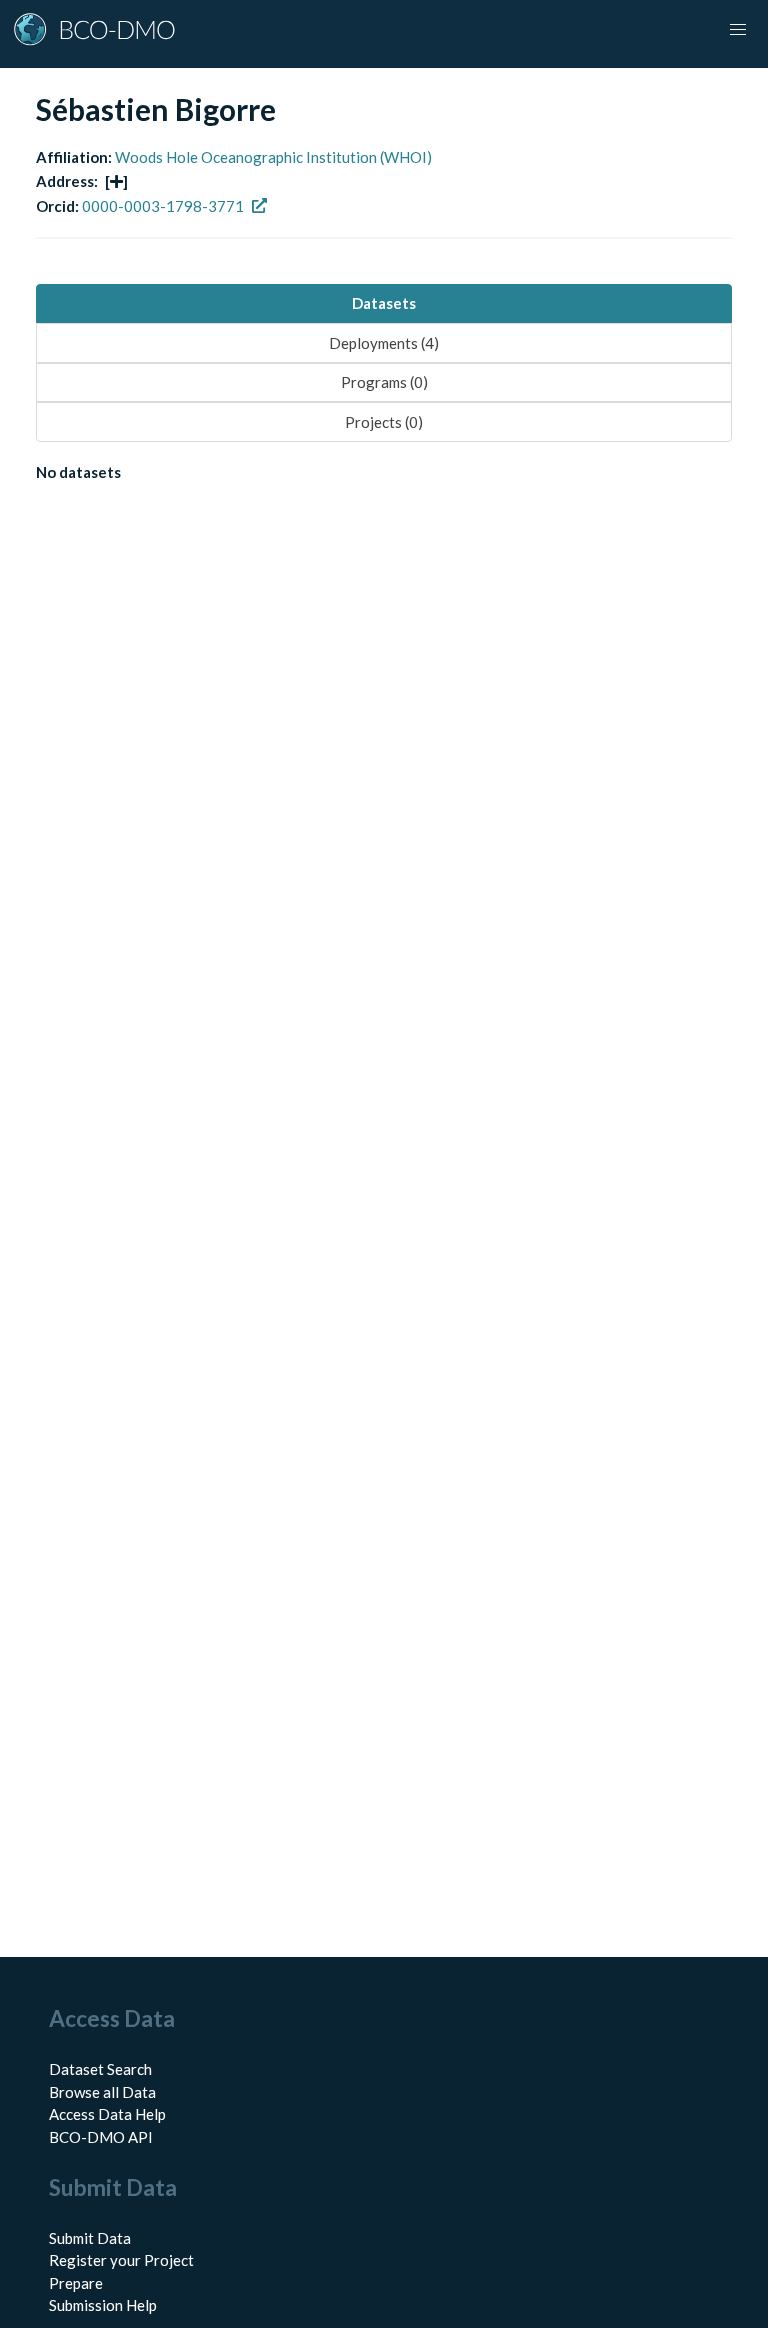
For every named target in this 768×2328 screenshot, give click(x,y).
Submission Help (103, 2305)
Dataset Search (100, 2069)
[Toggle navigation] (738, 30)
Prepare (76, 2283)
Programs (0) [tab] (384, 382)
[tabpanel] (384, 476)
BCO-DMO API (101, 2137)
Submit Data (90, 2238)
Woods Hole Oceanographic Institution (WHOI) (273, 157)
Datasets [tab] (384, 303)
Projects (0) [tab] (384, 422)
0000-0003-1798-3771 (163, 206)
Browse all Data (102, 2092)
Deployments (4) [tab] (384, 343)
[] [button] (116, 181)
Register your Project (121, 2260)
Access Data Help (107, 2114)
